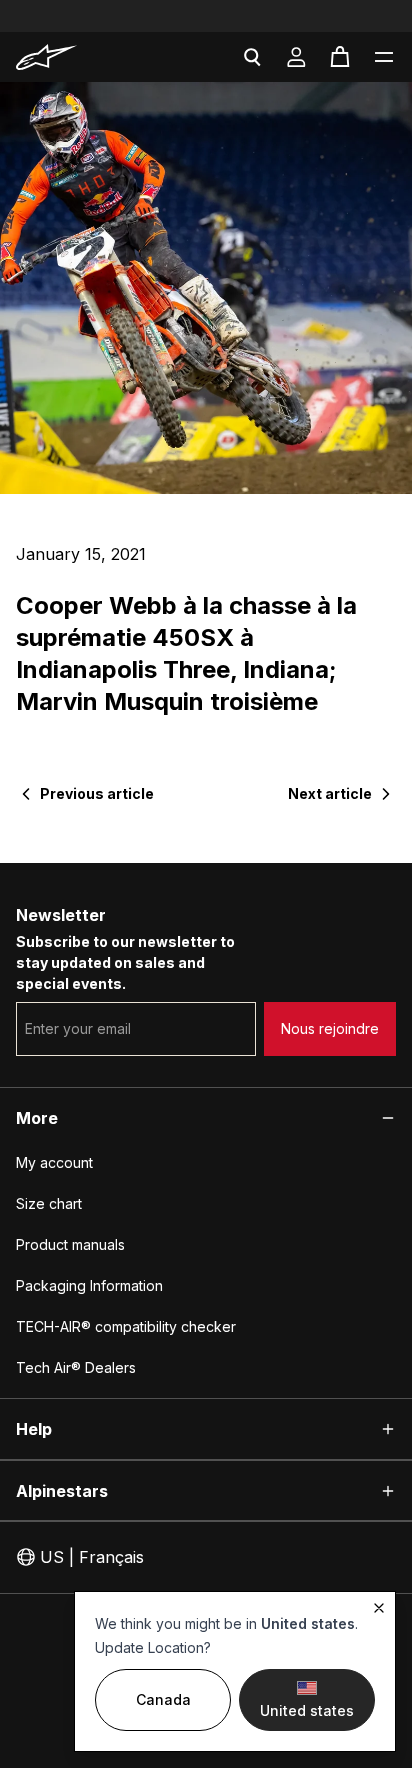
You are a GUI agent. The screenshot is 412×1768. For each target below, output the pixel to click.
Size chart (49, 1203)
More (37, 1118)
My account (54, 1162)
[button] (384, 57)
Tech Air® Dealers (76, 1367)
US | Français (92, 1557)
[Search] (252, 57)
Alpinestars (62, 1491)
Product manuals (70, 1244)
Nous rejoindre (330, 1028)
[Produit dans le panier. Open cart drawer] (340, 57)
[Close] (379, 1608)
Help (34, 1429)
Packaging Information (89, 1285)
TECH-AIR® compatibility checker (126, 1326)
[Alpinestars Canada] (74, 57)
